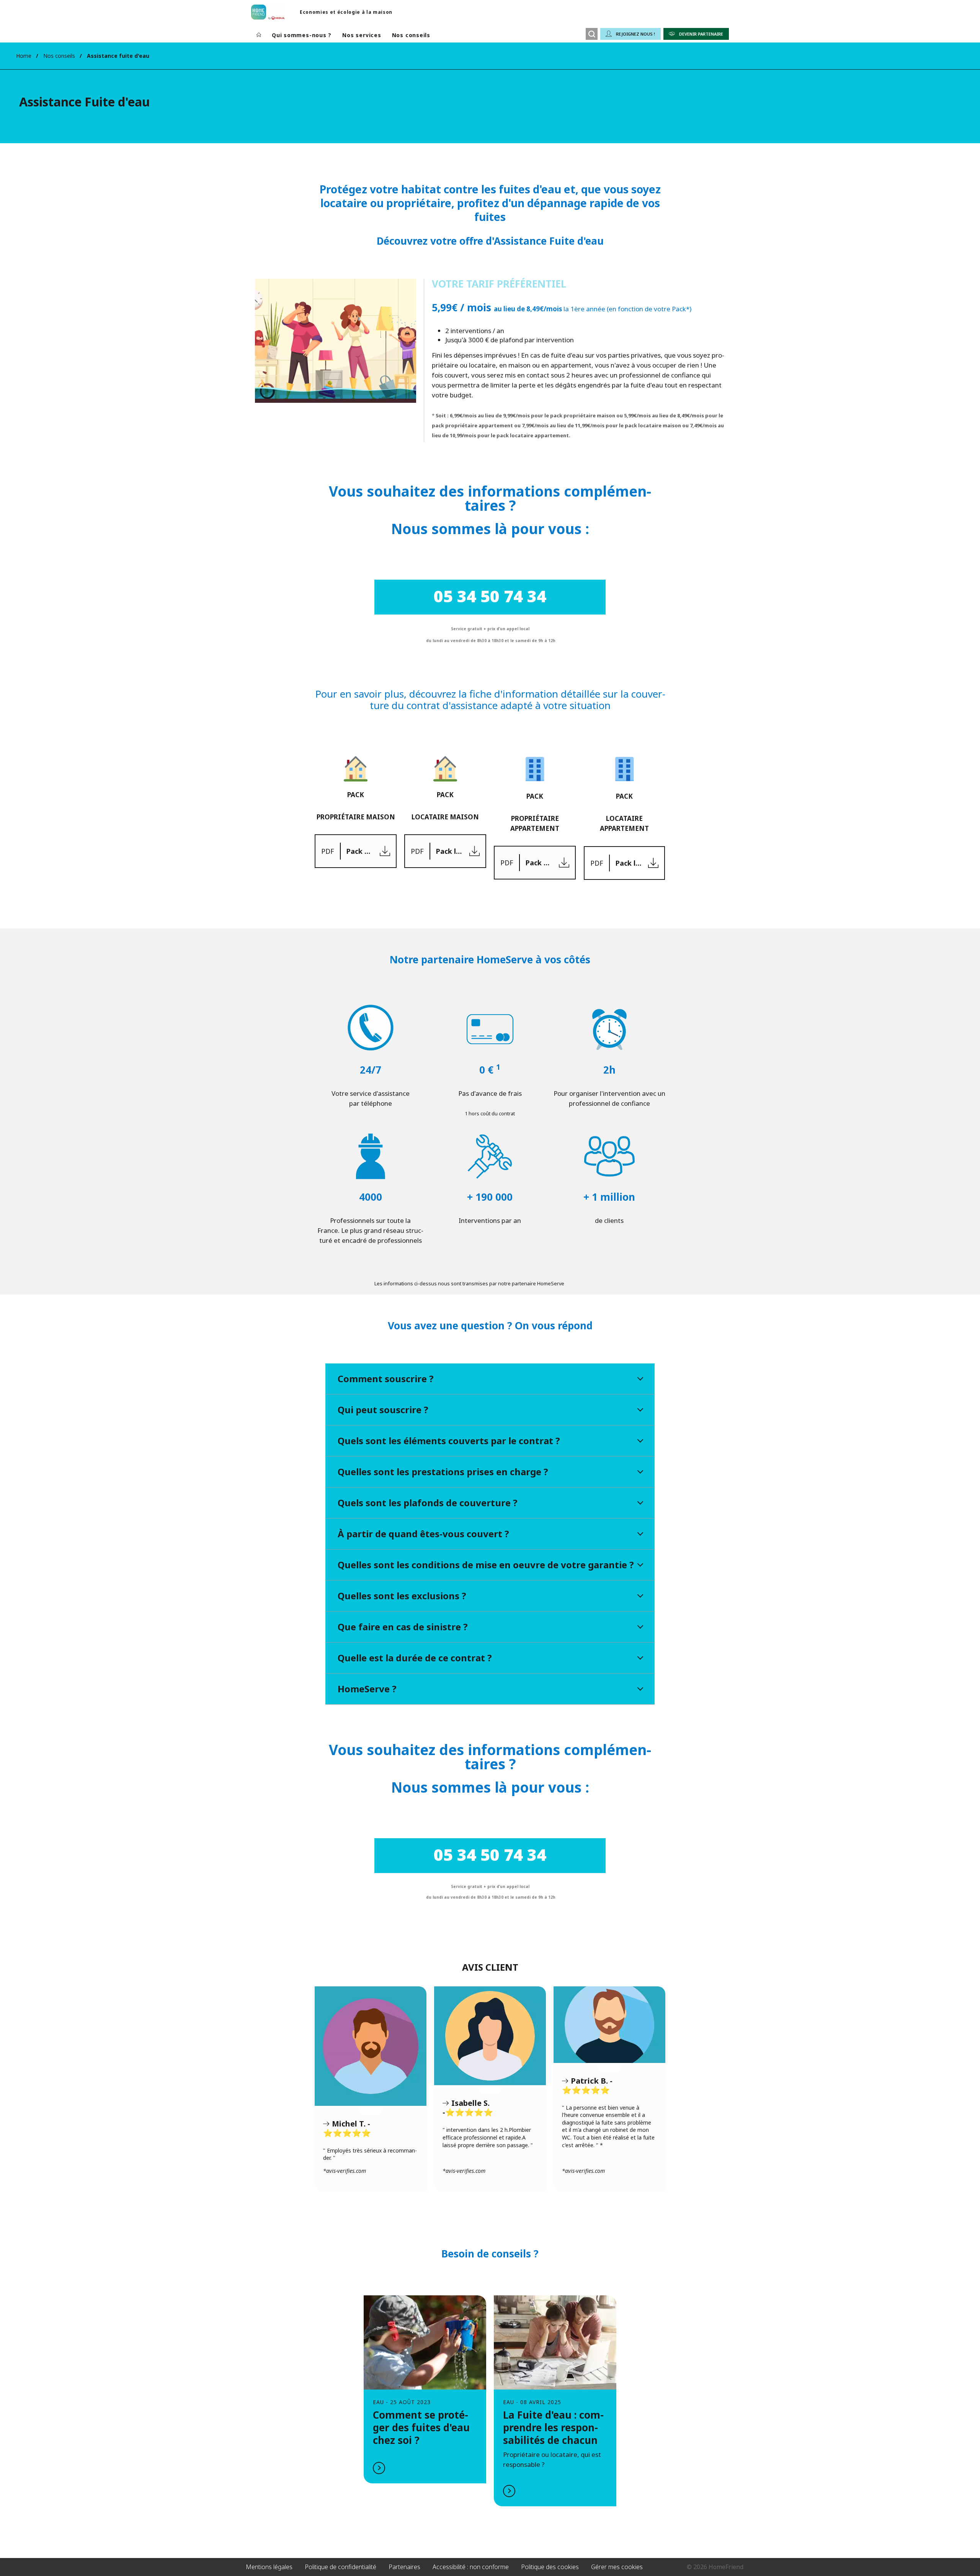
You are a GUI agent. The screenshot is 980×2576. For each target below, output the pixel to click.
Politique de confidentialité (341, 2567)
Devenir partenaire (701, 34)
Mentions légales (269, 2567)
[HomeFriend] (268, 12)
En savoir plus (425, 2389)
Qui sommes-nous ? (302, 35)
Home (24, 56)
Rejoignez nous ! (635, 34)
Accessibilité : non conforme (471, 2567)
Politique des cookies (550, 2567)
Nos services (362, 35)
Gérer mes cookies (617, 2567)
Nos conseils (411, 35)
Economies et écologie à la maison (346, 12)
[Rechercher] (592, 34)
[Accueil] (259, 35)
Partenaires (404, 2567)
